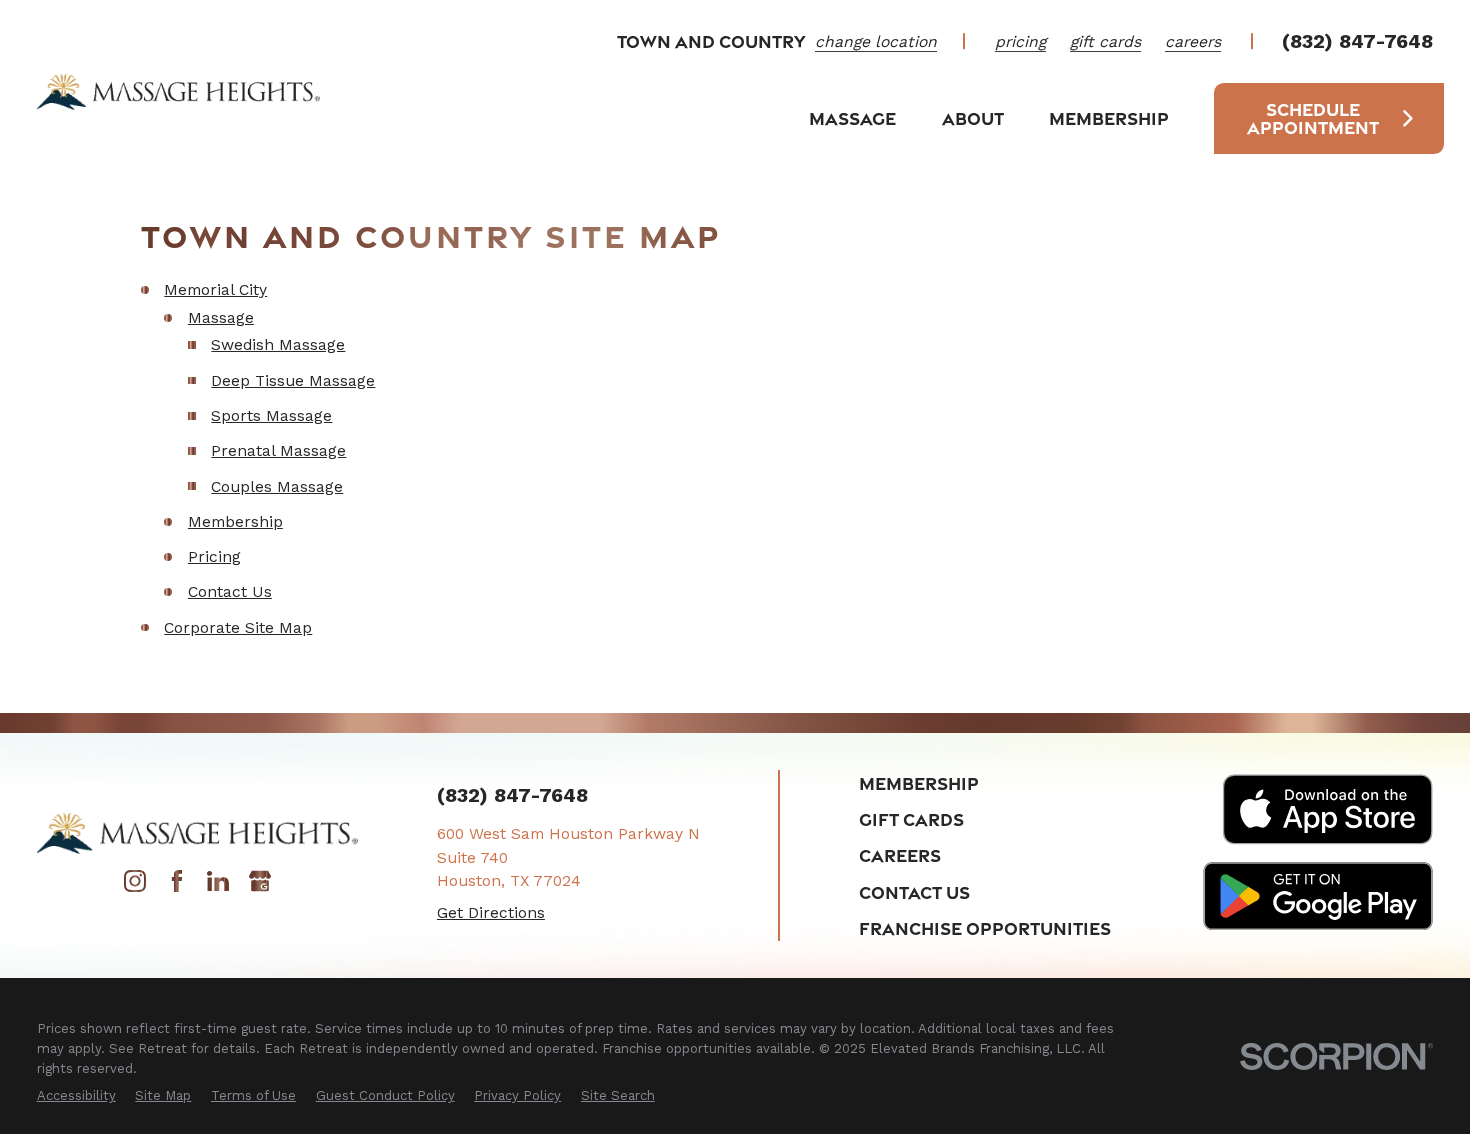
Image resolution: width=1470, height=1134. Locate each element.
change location (876, 41)
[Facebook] (177, 886)
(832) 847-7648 (1357, 42)
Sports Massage (271, 415)
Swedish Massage (278, 344)
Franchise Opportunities (985, 928)
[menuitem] (76, 1096)
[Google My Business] (260, 886)
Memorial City (215, 289)
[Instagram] (135, 886)
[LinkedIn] (218, 886)
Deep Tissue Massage (293, 380)
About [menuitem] (973, 118)
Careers (900, 855)
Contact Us (230, 591)
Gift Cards (911, 819)
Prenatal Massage (278, 450)
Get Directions (491, 912)
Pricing (214, 556)
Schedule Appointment (1313, 118)
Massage (221, 317)
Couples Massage (277, 486)
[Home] (179, 91)
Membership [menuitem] (1109, 118)
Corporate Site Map (238, 627)
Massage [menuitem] (852, 118)
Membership (235, 521)
